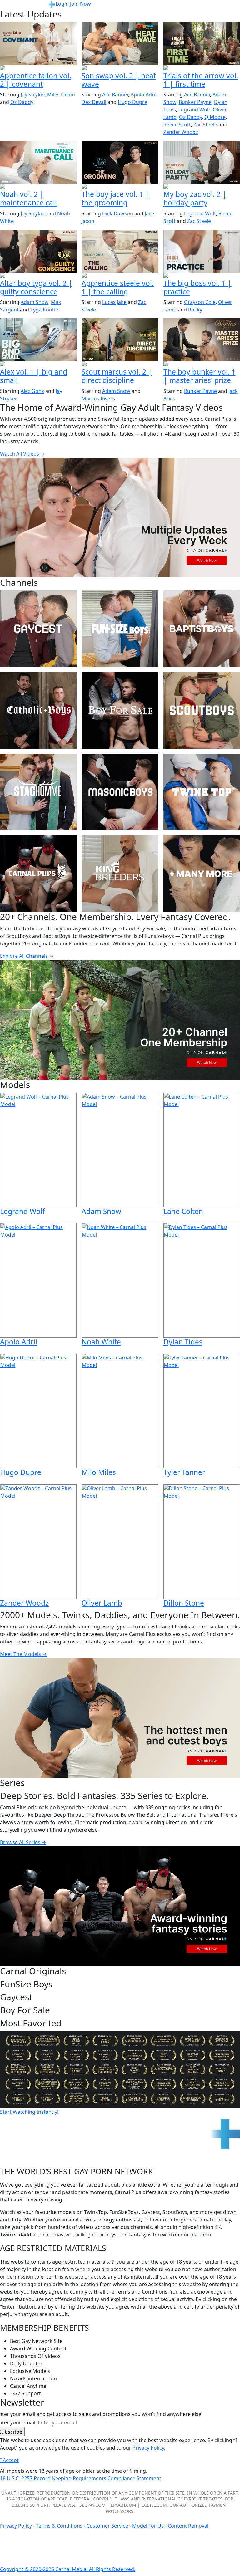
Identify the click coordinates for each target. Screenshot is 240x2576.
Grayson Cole (200, 302)
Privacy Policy (16, 2526)
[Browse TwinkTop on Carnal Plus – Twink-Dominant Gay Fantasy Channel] (202, 792)
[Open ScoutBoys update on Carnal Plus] (202, 68)
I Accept (9, 2460)
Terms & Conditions (59, 2526)
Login (62, 4)
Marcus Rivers (98, 399)
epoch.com (123, 2505)
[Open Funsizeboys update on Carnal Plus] (38, 187)
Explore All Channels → (27, 956)
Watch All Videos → (22, 454)
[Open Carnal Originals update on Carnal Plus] (202, 276)
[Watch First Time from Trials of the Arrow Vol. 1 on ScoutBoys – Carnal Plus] (202, 44)
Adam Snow (35, 302)
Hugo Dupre (132, 102)
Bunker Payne (195, 102)
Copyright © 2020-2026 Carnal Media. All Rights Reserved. (68, 2569)
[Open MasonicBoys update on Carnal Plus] (38, 68)
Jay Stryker (33, 95)
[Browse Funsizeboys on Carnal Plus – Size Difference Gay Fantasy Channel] (120, 629)
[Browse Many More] (202, 873)
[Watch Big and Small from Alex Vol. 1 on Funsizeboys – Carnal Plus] (38, 340)
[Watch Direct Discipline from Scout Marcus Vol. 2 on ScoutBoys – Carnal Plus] (120, 340)
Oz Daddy (22, 102)
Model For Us (148, 2526)
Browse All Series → (23, 1842)
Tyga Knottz (44, 310)
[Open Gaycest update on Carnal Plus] (120, 68)
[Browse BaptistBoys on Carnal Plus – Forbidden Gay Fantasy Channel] (202, 629)
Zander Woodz (181, 132)
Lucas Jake (114, 302)
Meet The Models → (23, 1654)
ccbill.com (154, 2505)
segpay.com (92, 2505)
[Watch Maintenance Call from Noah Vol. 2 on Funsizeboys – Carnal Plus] (38, 162)
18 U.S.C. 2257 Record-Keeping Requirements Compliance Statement (81, 2478)
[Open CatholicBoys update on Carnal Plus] (38, 276)
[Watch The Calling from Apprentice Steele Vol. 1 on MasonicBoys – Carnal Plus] (120, 251)
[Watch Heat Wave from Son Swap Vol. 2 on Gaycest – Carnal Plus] (120, 44)
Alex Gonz (32, 391)
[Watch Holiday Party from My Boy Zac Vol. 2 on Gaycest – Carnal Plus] (202, 162)
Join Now (80, 4)
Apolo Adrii (144, 95)
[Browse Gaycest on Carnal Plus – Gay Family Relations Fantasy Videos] (38, 629)
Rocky (195, 310)
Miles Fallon (61, 95)
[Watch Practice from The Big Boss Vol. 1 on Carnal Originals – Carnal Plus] (202, 251)
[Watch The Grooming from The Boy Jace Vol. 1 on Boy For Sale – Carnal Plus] (120, 162)
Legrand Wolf (194, 110)
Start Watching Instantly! (29, 2112)
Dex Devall (94, 102)
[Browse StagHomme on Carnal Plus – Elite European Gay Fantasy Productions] (38, 792)
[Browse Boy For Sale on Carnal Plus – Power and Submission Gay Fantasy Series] (120, 710)
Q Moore (215, 117)
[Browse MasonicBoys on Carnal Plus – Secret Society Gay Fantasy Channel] (120, 792)
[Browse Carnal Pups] (38, 873)
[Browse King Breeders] (120, 873)
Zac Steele (205, 125)
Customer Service (108, 2526)
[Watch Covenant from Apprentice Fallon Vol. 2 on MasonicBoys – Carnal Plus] (38, 44)
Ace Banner (115, 95)
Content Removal (188, 2526)
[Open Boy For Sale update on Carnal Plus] (120, 187)
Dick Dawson (118, 213)
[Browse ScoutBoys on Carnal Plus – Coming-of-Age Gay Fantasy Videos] (202, 710)
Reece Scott (177, 125)
